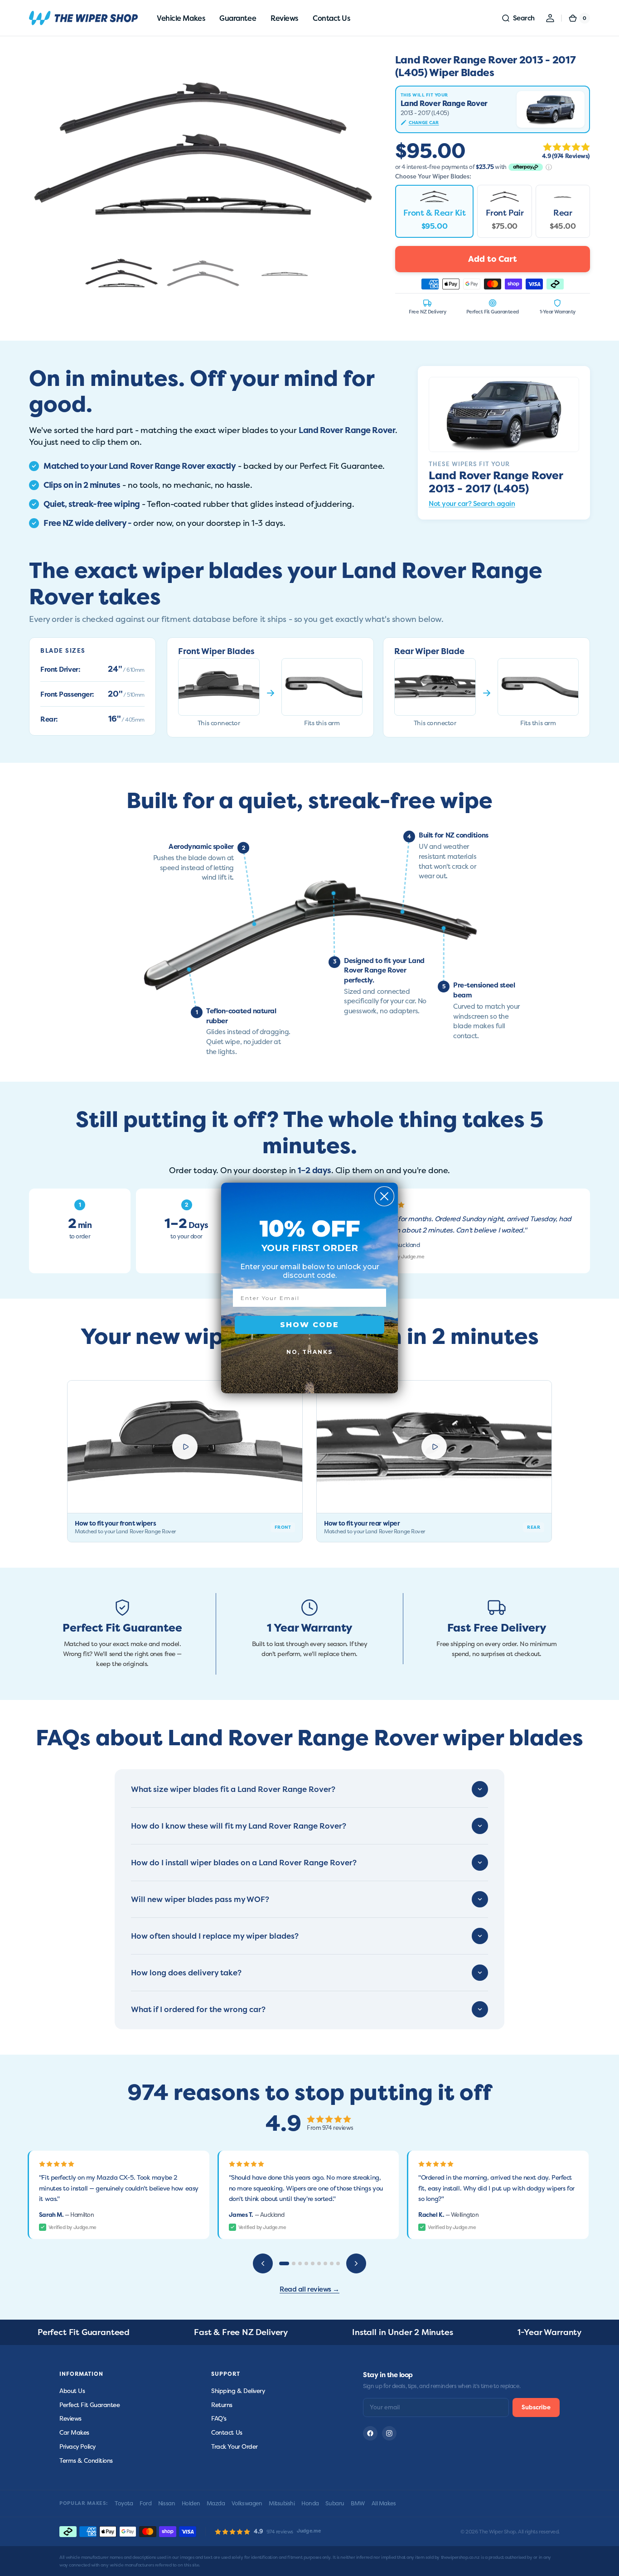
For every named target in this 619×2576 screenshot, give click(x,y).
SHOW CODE (309, 1325)
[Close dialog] (384, 1196)
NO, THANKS (309, 1352)
